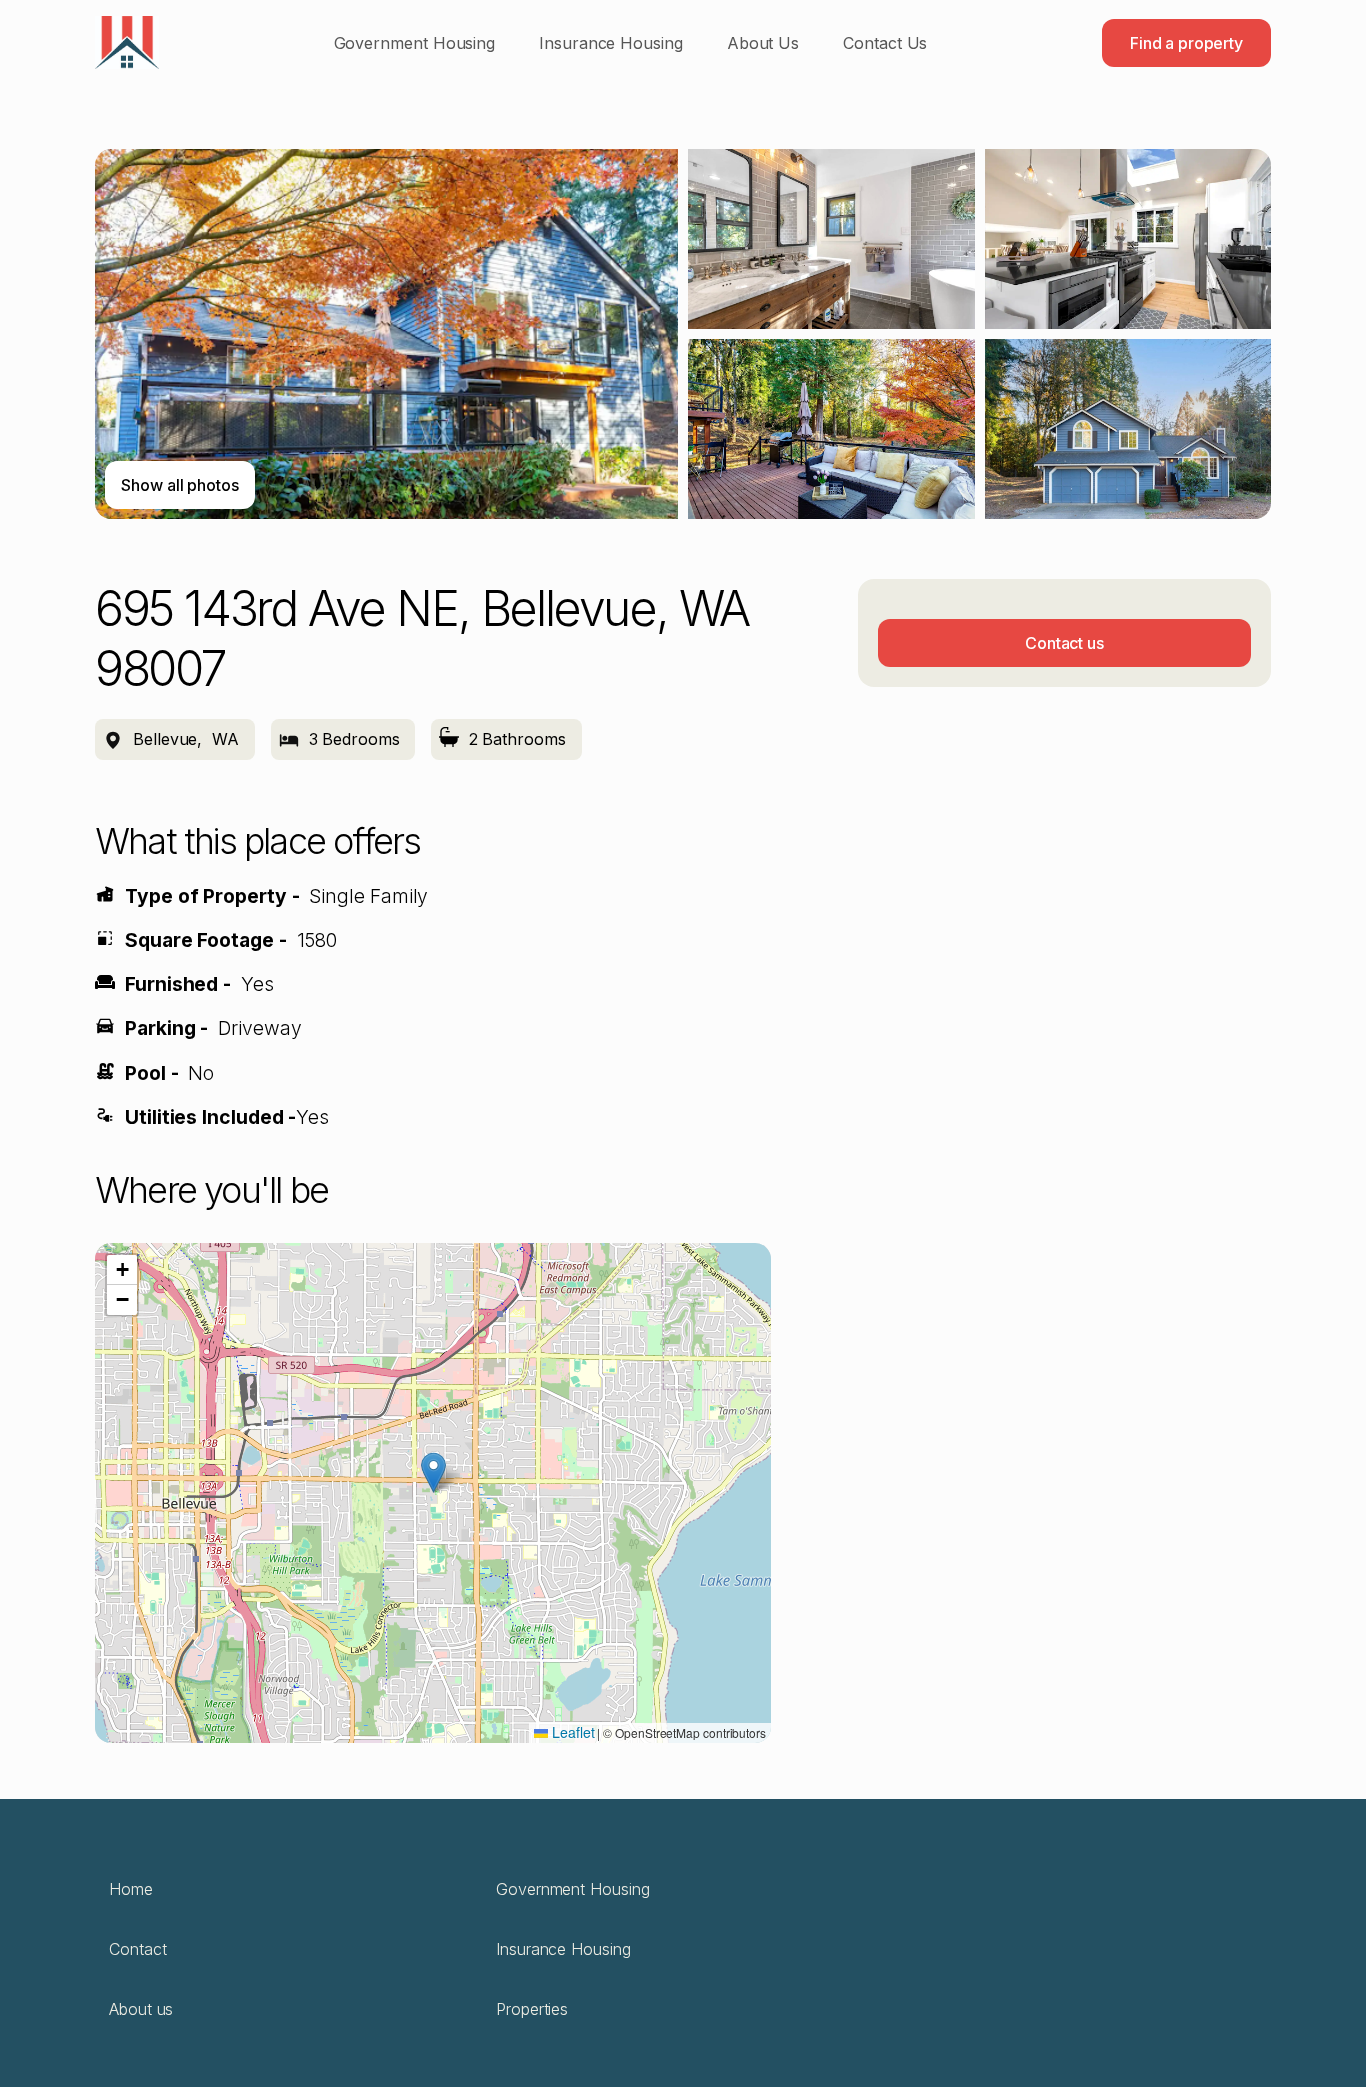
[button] (433, 1472)
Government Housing (415, 43)
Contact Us (885, 43)
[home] (127, 42)
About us (141, 2009)
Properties (532, 2009)
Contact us (1064, 643)
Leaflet (571, 1732)
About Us (763, 43)
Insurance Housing (611, 43)
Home (131, 1889)
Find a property (1186, 43)
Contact (137, 1949)
